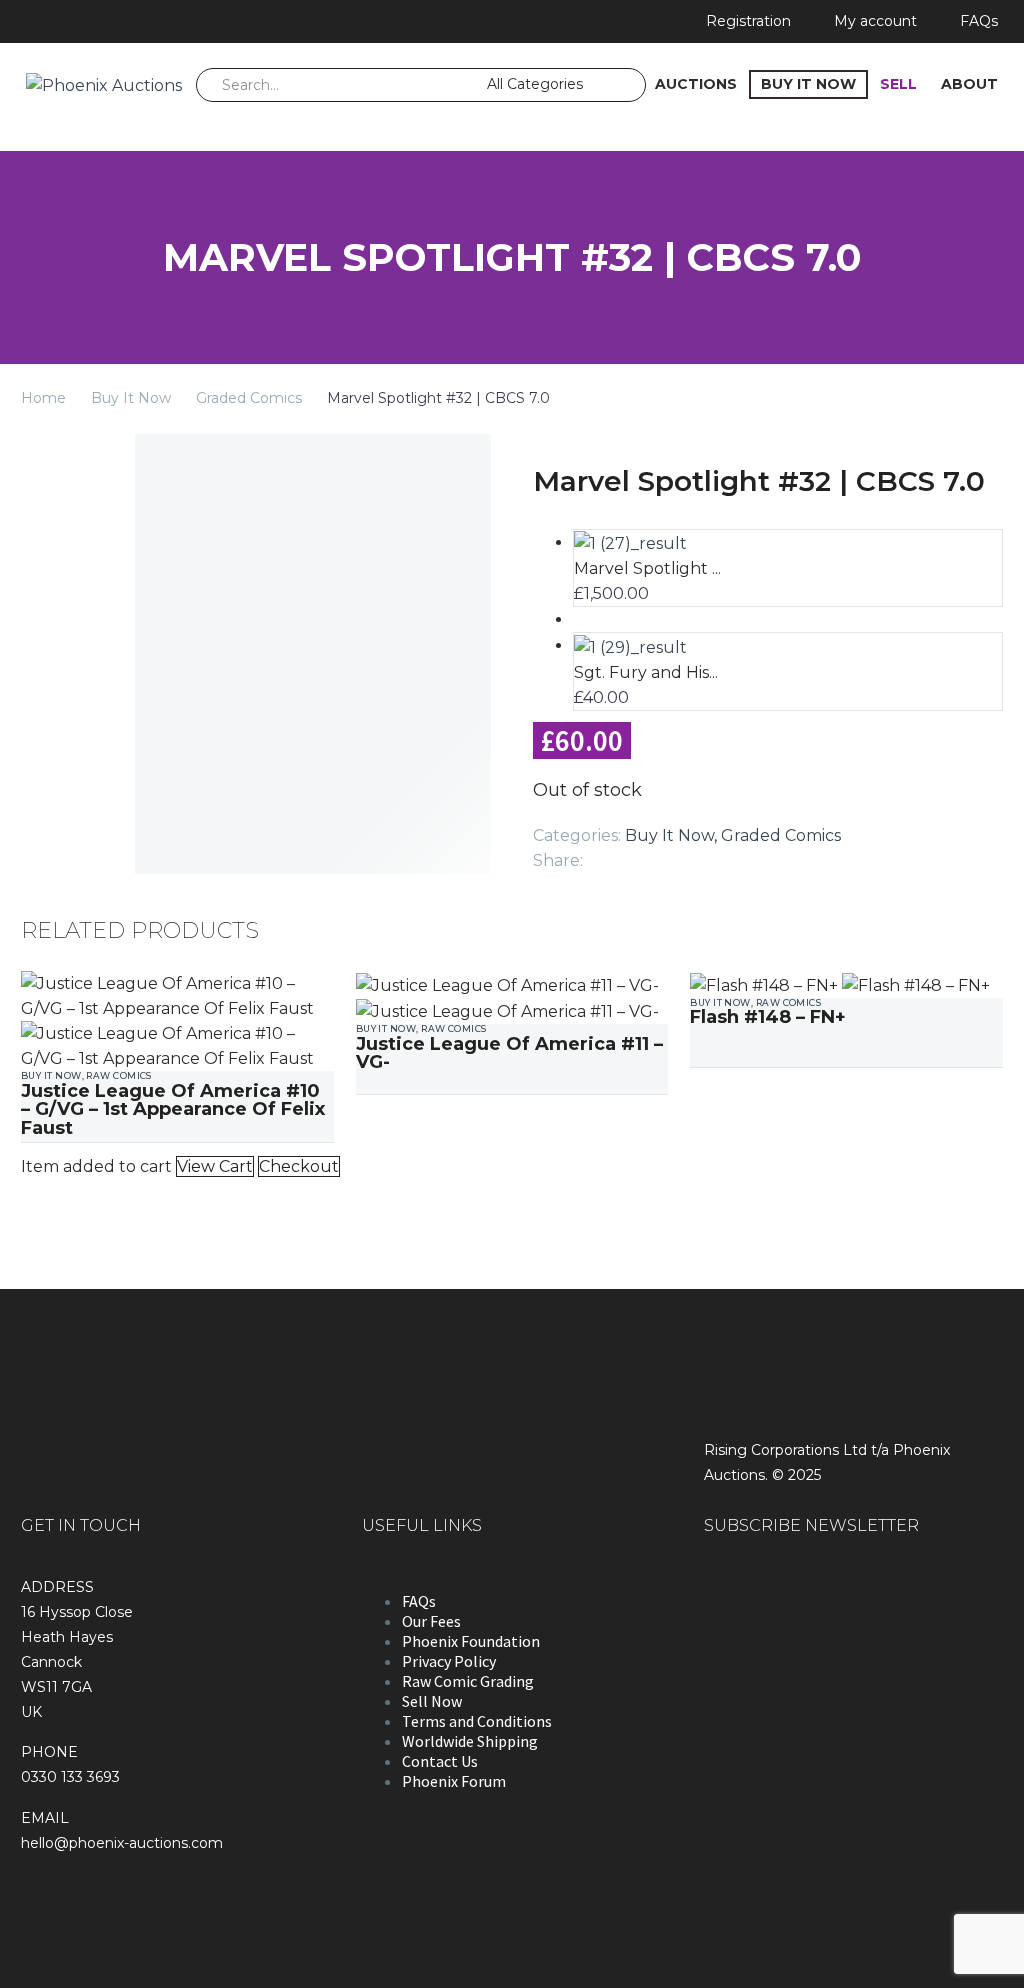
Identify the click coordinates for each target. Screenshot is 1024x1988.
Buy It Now (808, 84)
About (969, 84)
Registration (748, 21)
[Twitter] (630, 856)
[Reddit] (750, 856)
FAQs (979, 21)
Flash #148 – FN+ (768, 1017)
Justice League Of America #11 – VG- (509, 1053)
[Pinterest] (660, 856)
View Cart (215, 1166)
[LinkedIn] (720, 856)
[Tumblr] (690, 856)
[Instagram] (83, 21)
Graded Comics (249, 398)
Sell (898, 84)
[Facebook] (52, 21)
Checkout (299, 1166)
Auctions (696, 84)
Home (43, 398)
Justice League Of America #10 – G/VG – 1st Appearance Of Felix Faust (173, 1109)
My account (875, 21)
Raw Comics (119, 1075)
